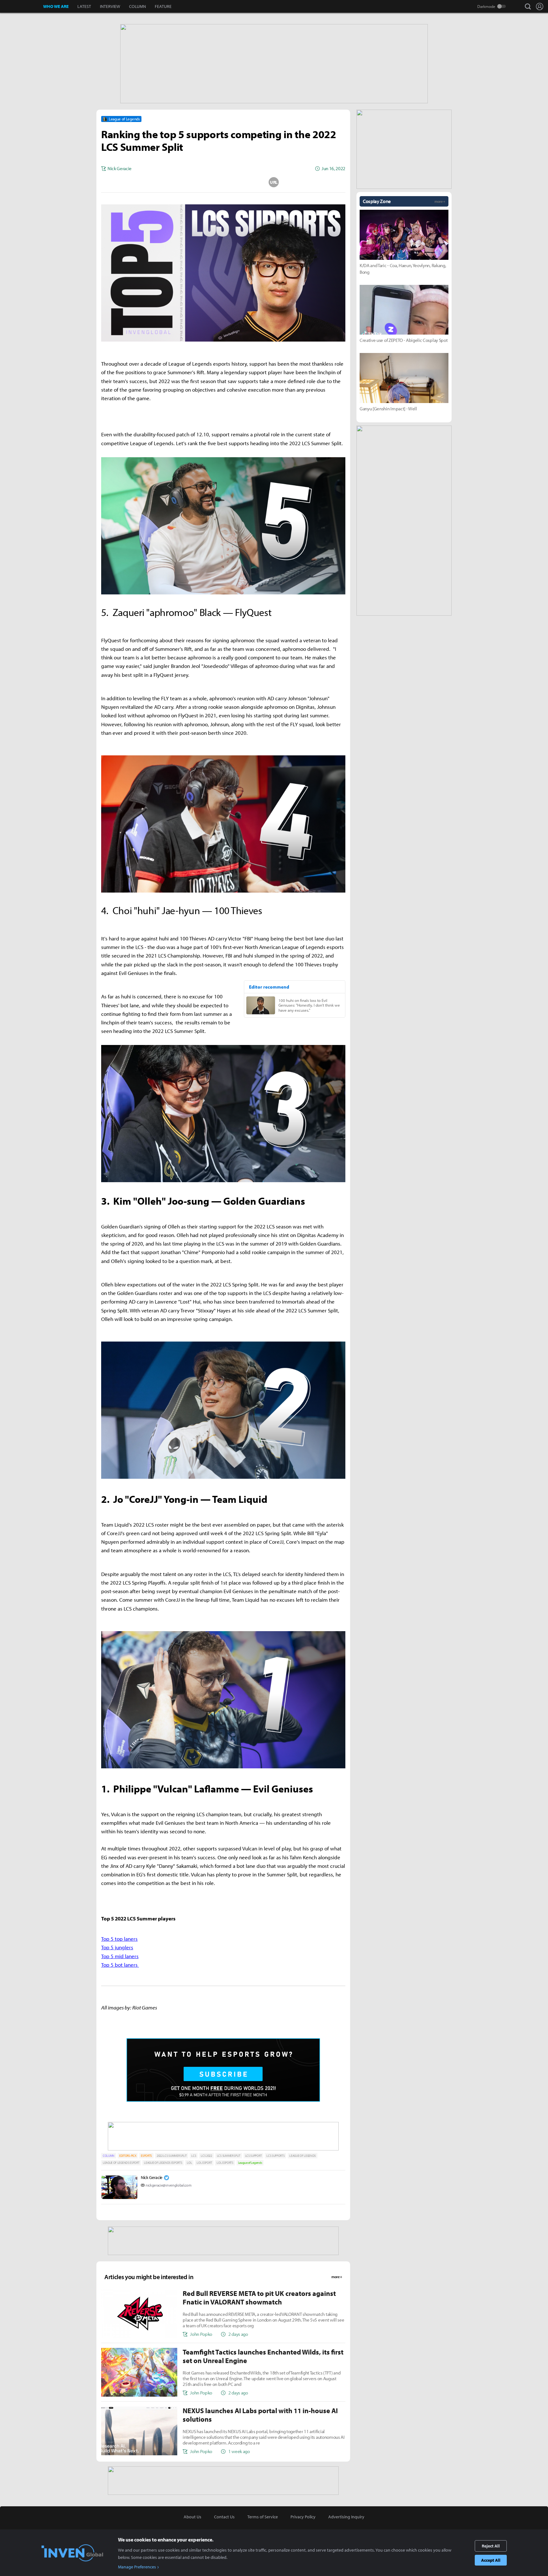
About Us (192, 2517)
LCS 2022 (206, 2156)
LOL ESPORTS (225, 2163)
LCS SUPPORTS (275, 2156)
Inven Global (22, 6)
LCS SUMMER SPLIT (229, 2156)
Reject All (491, 2546)
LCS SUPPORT (253, 2156)
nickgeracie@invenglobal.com (168, 2185)
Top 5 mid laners (120, 1956)
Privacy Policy (303, 2517)
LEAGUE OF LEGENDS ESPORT (121, 2163)
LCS (194, 2156)
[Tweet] (173, 182)
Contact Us (224, 2517)
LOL (189, 2163)
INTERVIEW (110, 6)
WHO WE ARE (56, 6)
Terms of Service (263, 2517)
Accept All (491, 2560)
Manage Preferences (137, 2567)
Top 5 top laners (119, 1939)
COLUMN (137, 6)
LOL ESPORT (204, 2163)
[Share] (198, 182)
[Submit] (223, 182)
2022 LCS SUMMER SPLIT (172, 2156)
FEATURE (163, 6)
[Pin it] (249, 182)
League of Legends (250, 2163)
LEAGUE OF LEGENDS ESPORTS (163, 2163)
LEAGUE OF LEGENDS (303, 2156)
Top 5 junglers (117, 1947)
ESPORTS (146, 2156)
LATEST (84, 6)
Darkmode (486, 6)
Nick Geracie (152, 2177)
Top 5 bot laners (120, 1965)
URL (274, 182)
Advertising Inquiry (346, 2517)
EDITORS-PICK (128, 2156)
